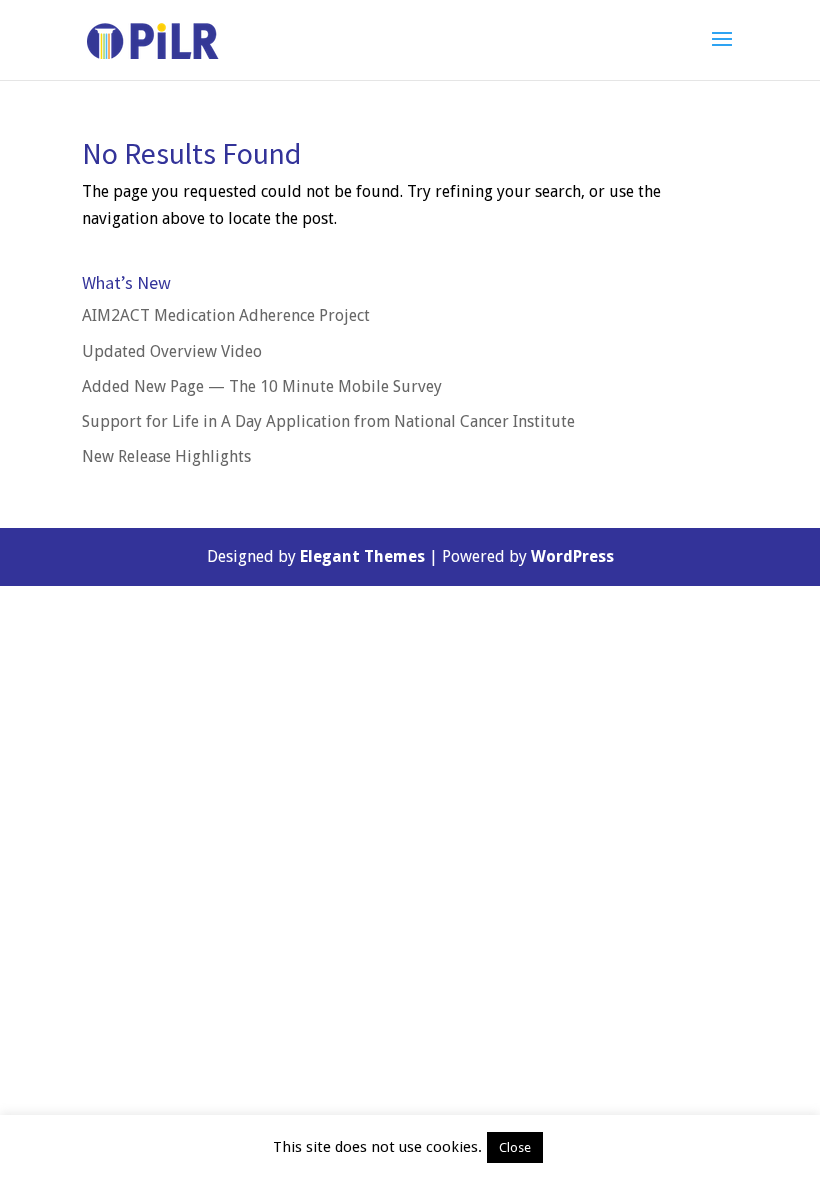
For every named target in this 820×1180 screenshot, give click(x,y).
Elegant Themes (362, 556)
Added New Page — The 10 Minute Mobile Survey (262, 386)
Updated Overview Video (172, 351)
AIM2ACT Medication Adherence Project (226, 315)
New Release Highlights (166, 456)
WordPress (572, 556)
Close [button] (515, 1147)
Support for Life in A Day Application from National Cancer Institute (328, 421)
